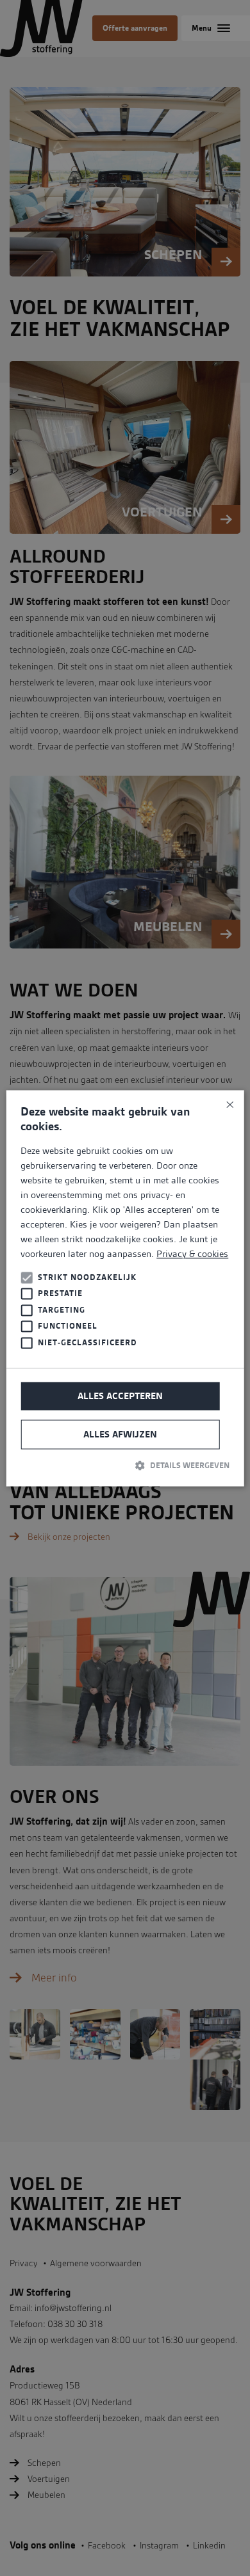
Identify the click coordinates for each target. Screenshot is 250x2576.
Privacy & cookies (192, 1254)
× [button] (229, 1104)
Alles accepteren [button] (120, 1396)
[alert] (125, 1288)
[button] (125, 1466)
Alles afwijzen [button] (120, 1435)
